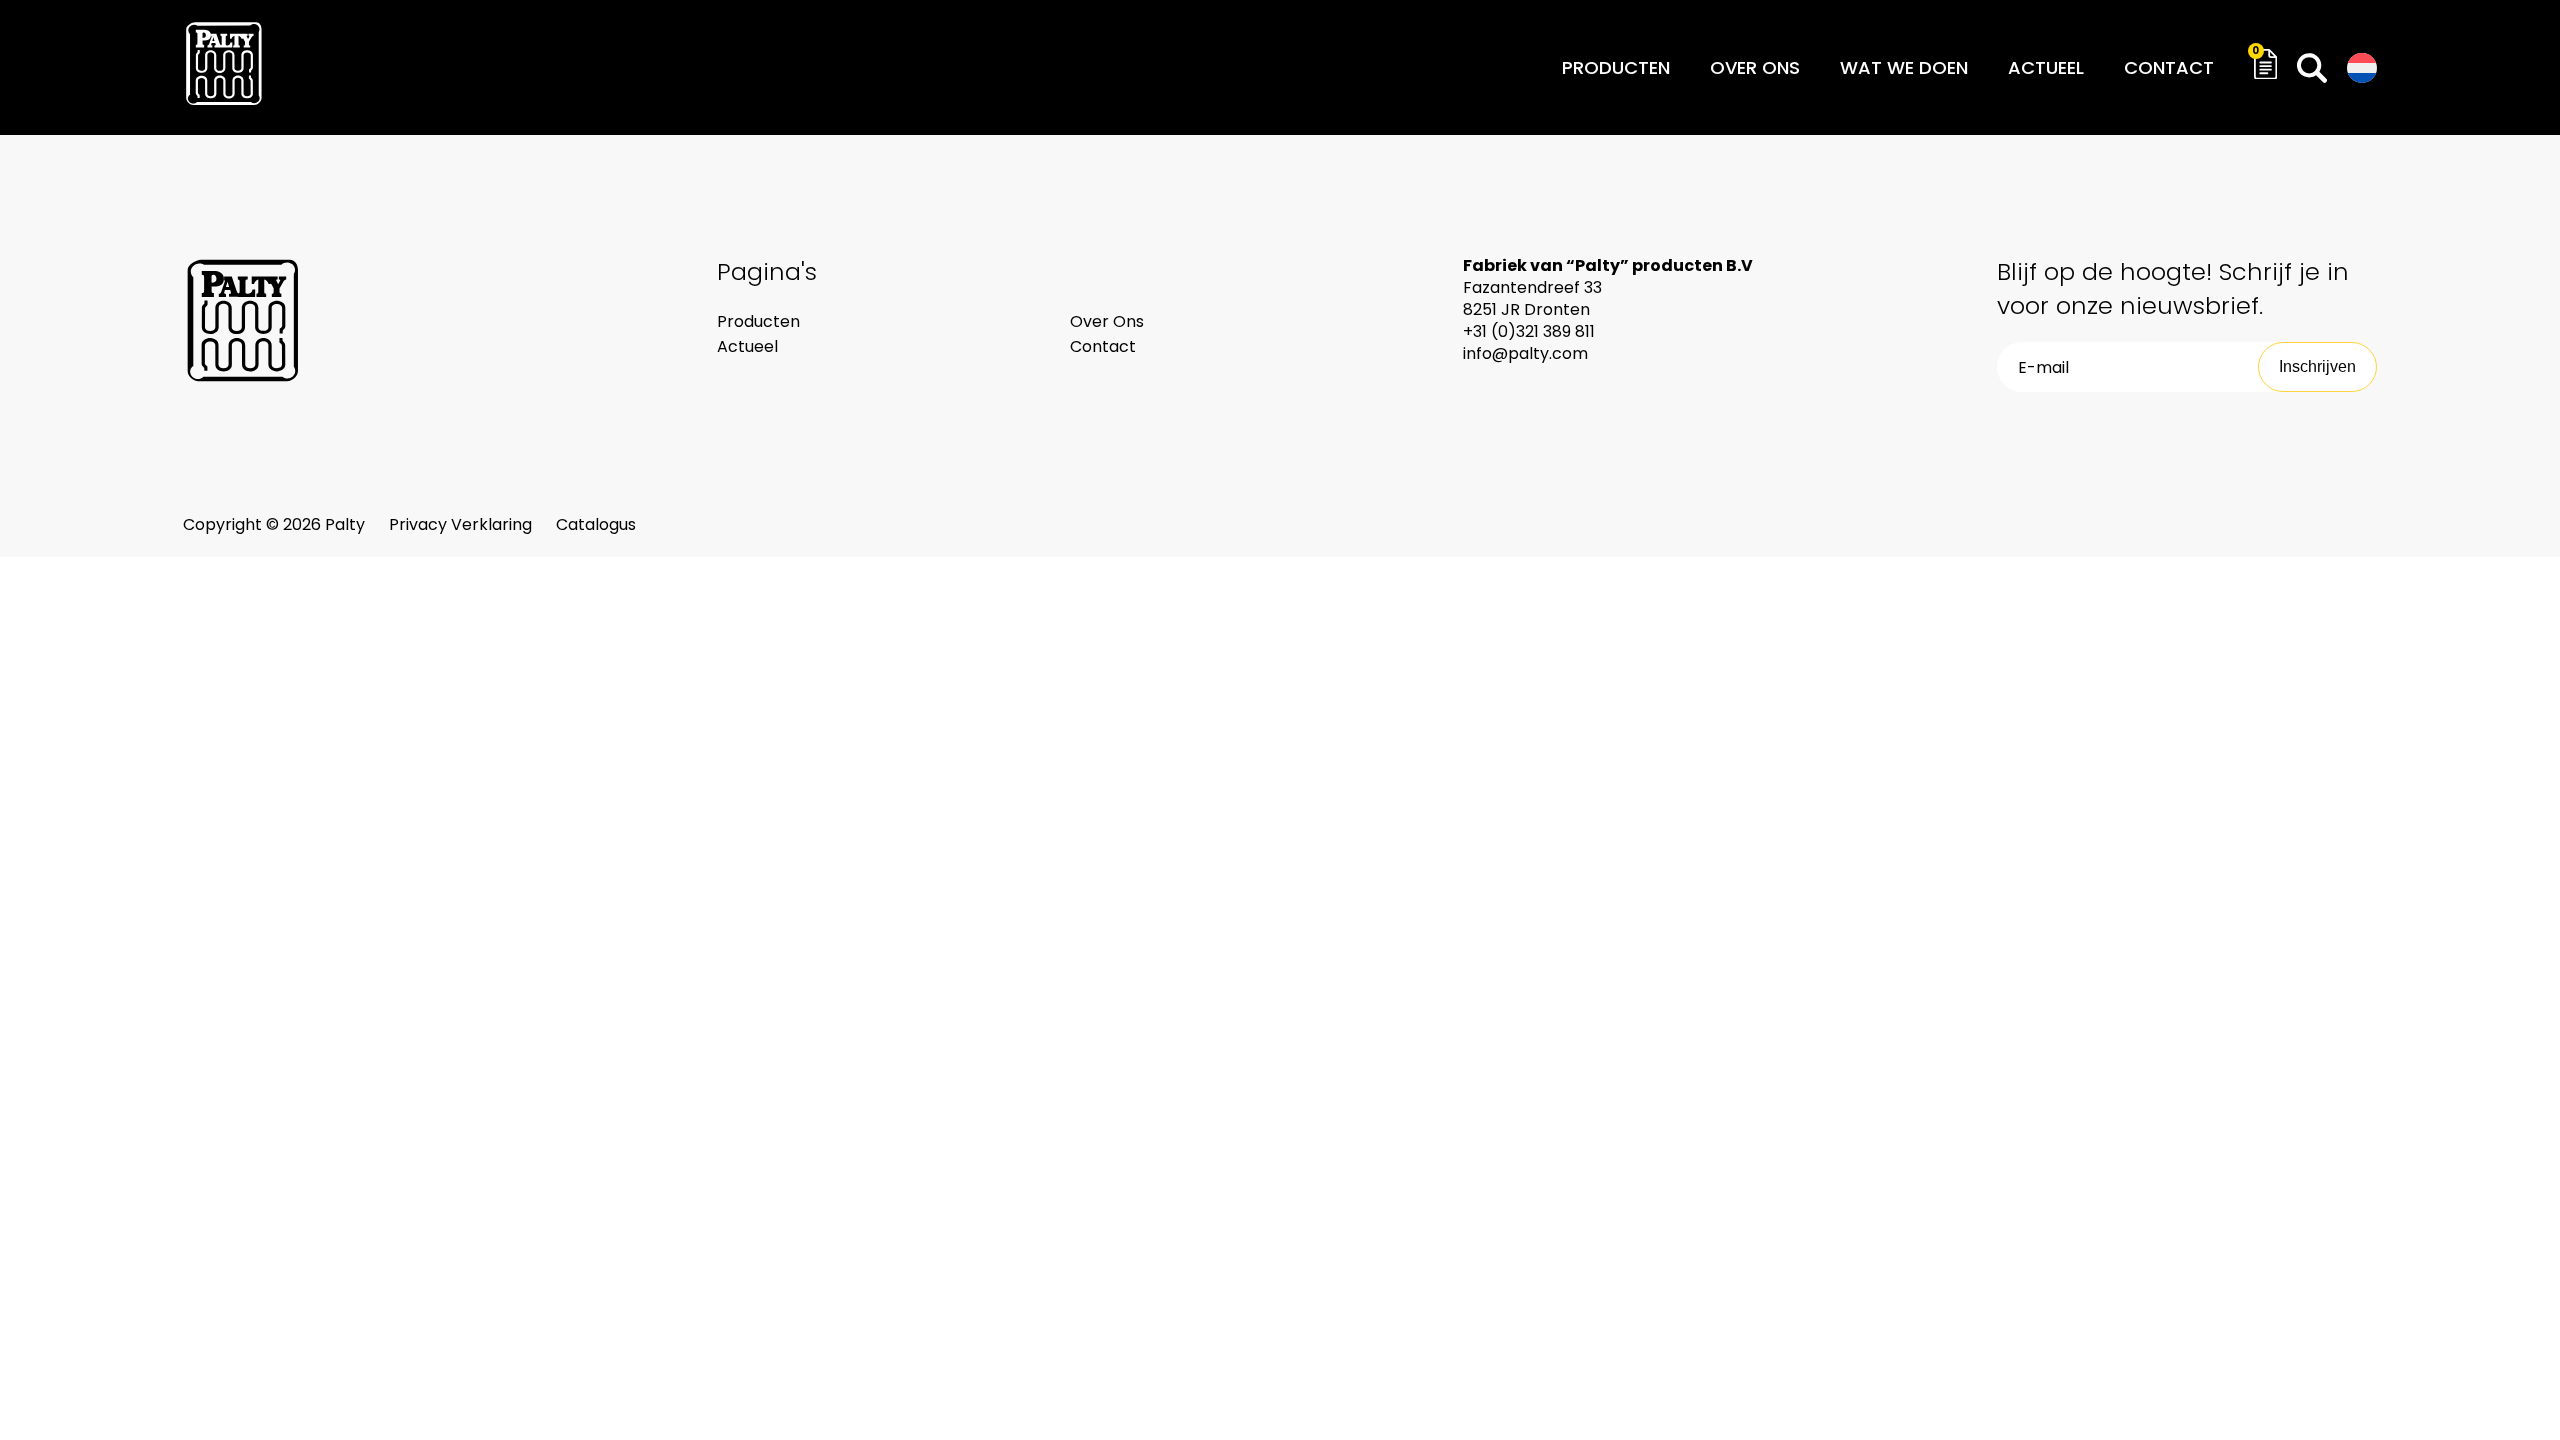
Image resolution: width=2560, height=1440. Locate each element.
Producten (1616, 67)
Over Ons (1107, 321)
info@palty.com (1525, 353)
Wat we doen (1904, 67)
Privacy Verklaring (462, 524)
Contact (2169, 67)
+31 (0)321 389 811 (1529, 331)
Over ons (1755, 67)
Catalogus (596, 524)
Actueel (2046, 67)
